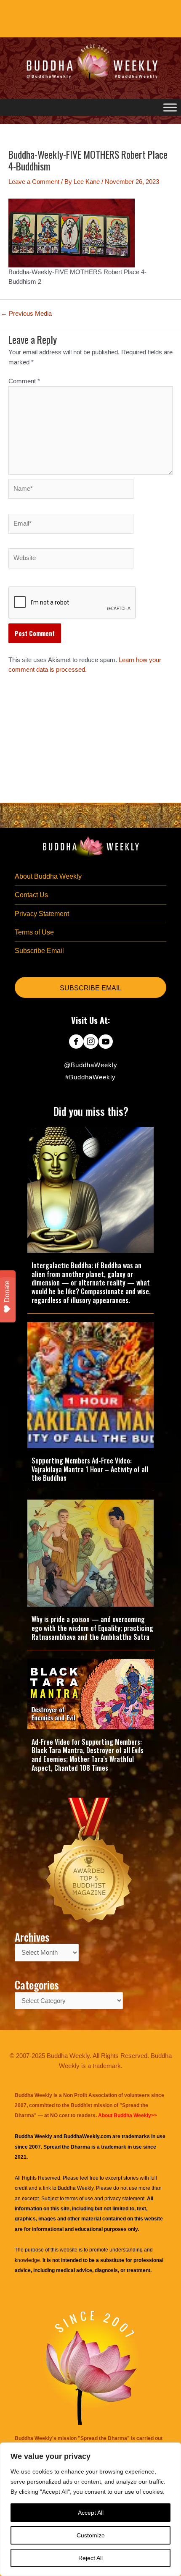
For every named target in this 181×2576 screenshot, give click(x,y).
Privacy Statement (42, 914)
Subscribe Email (39, 951)
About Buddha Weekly (48, 876)
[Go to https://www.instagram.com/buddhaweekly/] (91, 1042)
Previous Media (26, 314)
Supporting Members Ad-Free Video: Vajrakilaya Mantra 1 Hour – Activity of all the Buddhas (90, 1469)
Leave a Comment (34, 182)
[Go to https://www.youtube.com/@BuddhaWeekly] (105, 1042)
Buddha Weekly (76, 2188)
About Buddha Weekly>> (128, 2115)
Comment (24, 381)
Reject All (90, 2558)
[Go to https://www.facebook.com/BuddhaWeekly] (76, 1042)
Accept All (91, 2513)
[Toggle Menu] (170, 107)
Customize (91, 2535)
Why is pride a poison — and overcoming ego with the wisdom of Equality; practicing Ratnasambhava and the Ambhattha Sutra (92, 1628)
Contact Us (31, 895)
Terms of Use (34, 932)
